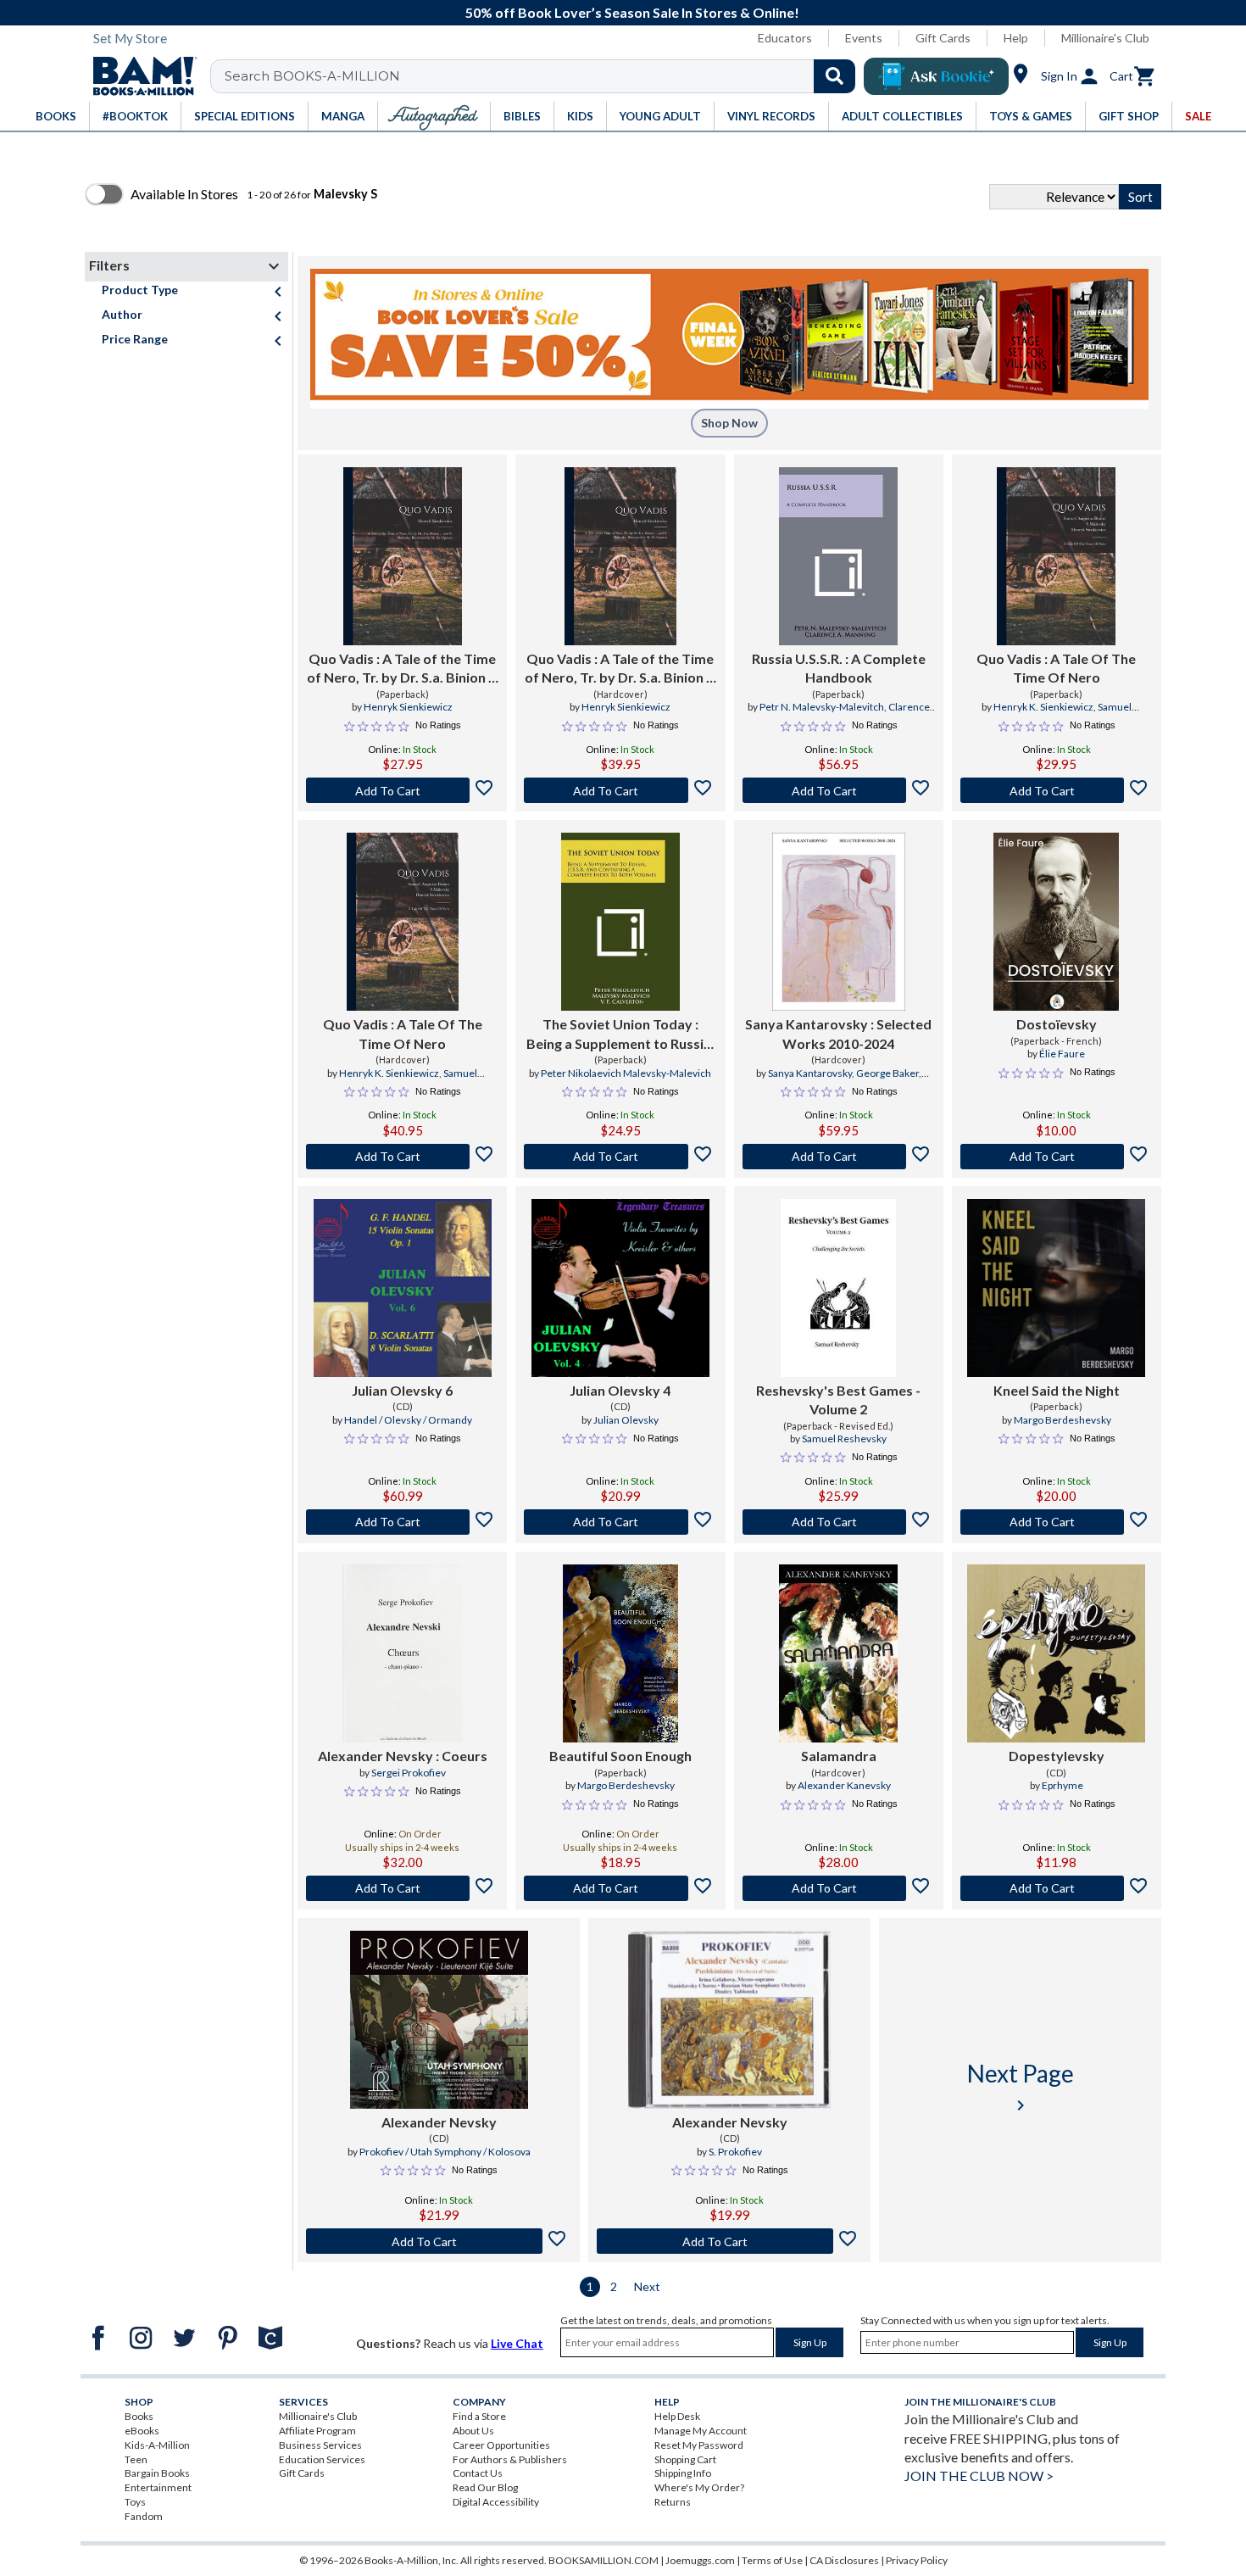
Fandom (144, 2516)
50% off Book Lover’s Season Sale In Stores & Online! (632, 12)
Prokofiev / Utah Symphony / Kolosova (445, 2152)
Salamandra (839, 1756)
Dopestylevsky (1057, 1756)
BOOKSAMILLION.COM (604, 2560)
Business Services (320, 2445)
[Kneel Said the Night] (1056, 1288)
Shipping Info (683, 2473)
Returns (673, 2502)
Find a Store (479, 2416)
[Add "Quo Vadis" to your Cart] (402, 790)
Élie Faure (1062, 1054)
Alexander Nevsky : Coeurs (403, 1756)
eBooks (142, 2431)
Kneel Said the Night (1057, 1390)
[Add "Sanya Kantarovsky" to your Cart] (839, 1157)
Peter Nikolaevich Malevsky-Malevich (626, 1073)
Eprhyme (1062, 1785)
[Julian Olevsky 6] (403, 1288)
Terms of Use (772, 2560)
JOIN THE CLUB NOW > (979, 2476)
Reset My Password (699, 2445)
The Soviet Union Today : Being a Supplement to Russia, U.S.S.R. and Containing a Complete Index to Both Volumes (620, 1034)
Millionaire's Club (1105, 38)
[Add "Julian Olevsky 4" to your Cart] (620, 1522)
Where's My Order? (699, 2487)
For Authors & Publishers (510, 2459)
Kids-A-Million (157, 2445)
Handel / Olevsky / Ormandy (408, 1420)
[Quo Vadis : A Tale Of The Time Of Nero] (1056, 556)
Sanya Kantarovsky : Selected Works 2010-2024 (838, 1033)
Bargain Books (157, 2473)
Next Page (1021, 2087)
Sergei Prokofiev (409, 1773)
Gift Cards (943, 38)
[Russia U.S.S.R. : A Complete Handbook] (838, 556)
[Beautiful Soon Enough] (620, 1653)
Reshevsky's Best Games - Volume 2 (838, 1400)
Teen (136, 2459)
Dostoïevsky (1057, 1024)
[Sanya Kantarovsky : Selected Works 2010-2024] (839, 922)
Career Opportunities (501, 2445)
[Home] (139, 76)
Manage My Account (701, 2431)
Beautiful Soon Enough (620, 1756)
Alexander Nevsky (439, 2122)
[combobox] (544, 76)
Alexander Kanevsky (844, 1785)
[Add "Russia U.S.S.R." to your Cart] (839, 790)
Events (864, 38)
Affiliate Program (317, 2431)
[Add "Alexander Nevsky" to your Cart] (402, 1888)
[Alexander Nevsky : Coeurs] (402, 1653)
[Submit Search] (834, 76)
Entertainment (158, 2487)
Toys (135, 2502)
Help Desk (677, 2416)
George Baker (887, 1073)
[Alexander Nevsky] (439, 2020)
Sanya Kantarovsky (810, 1073)
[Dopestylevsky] (1056, 1653)
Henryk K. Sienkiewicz (1043, 707)
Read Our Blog (485, 2487)
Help (1016, 38)
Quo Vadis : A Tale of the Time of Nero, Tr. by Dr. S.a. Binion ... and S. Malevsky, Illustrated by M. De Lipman (403, 669)
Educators (785, 38)
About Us (473, 2431)
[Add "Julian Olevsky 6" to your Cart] (402, 1522)
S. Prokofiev (735, 2152)
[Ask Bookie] (936, 76)
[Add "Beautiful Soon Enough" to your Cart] (620, 1888)
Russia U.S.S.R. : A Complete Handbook (839, 668)
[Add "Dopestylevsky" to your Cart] (1057, 1888)
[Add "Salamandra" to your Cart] (839, 1888)
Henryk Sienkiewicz (408, 707)
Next (647, 2286)
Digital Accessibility (496, 2502)
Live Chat (517, 2343)
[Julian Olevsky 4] (620, 1288)
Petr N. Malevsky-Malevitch (822, 707)
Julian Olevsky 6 (402, 1390)
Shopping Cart (685, 2459)
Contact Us (478, 2473)
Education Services (322, 2459)
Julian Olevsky (626, 1420)
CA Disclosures (844, 2560)
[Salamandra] (838, 1653)
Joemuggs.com (700, 2560)
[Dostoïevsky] (1056, 922)
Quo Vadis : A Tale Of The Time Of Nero (1056, 668)
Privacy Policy (917, 2560)
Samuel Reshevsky (844, 1439)
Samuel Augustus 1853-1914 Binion (1049, 714)
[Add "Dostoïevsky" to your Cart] (1057, 1157)
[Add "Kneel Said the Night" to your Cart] (1057, 1522)
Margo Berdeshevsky (1062, 1420)
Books (139, 2416)
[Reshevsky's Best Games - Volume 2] (838, 1288)
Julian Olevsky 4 (620, 1390)
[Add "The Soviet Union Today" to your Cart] (620, 1157)
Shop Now (729, 423)
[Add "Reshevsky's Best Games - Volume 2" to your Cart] (839, 1522)
